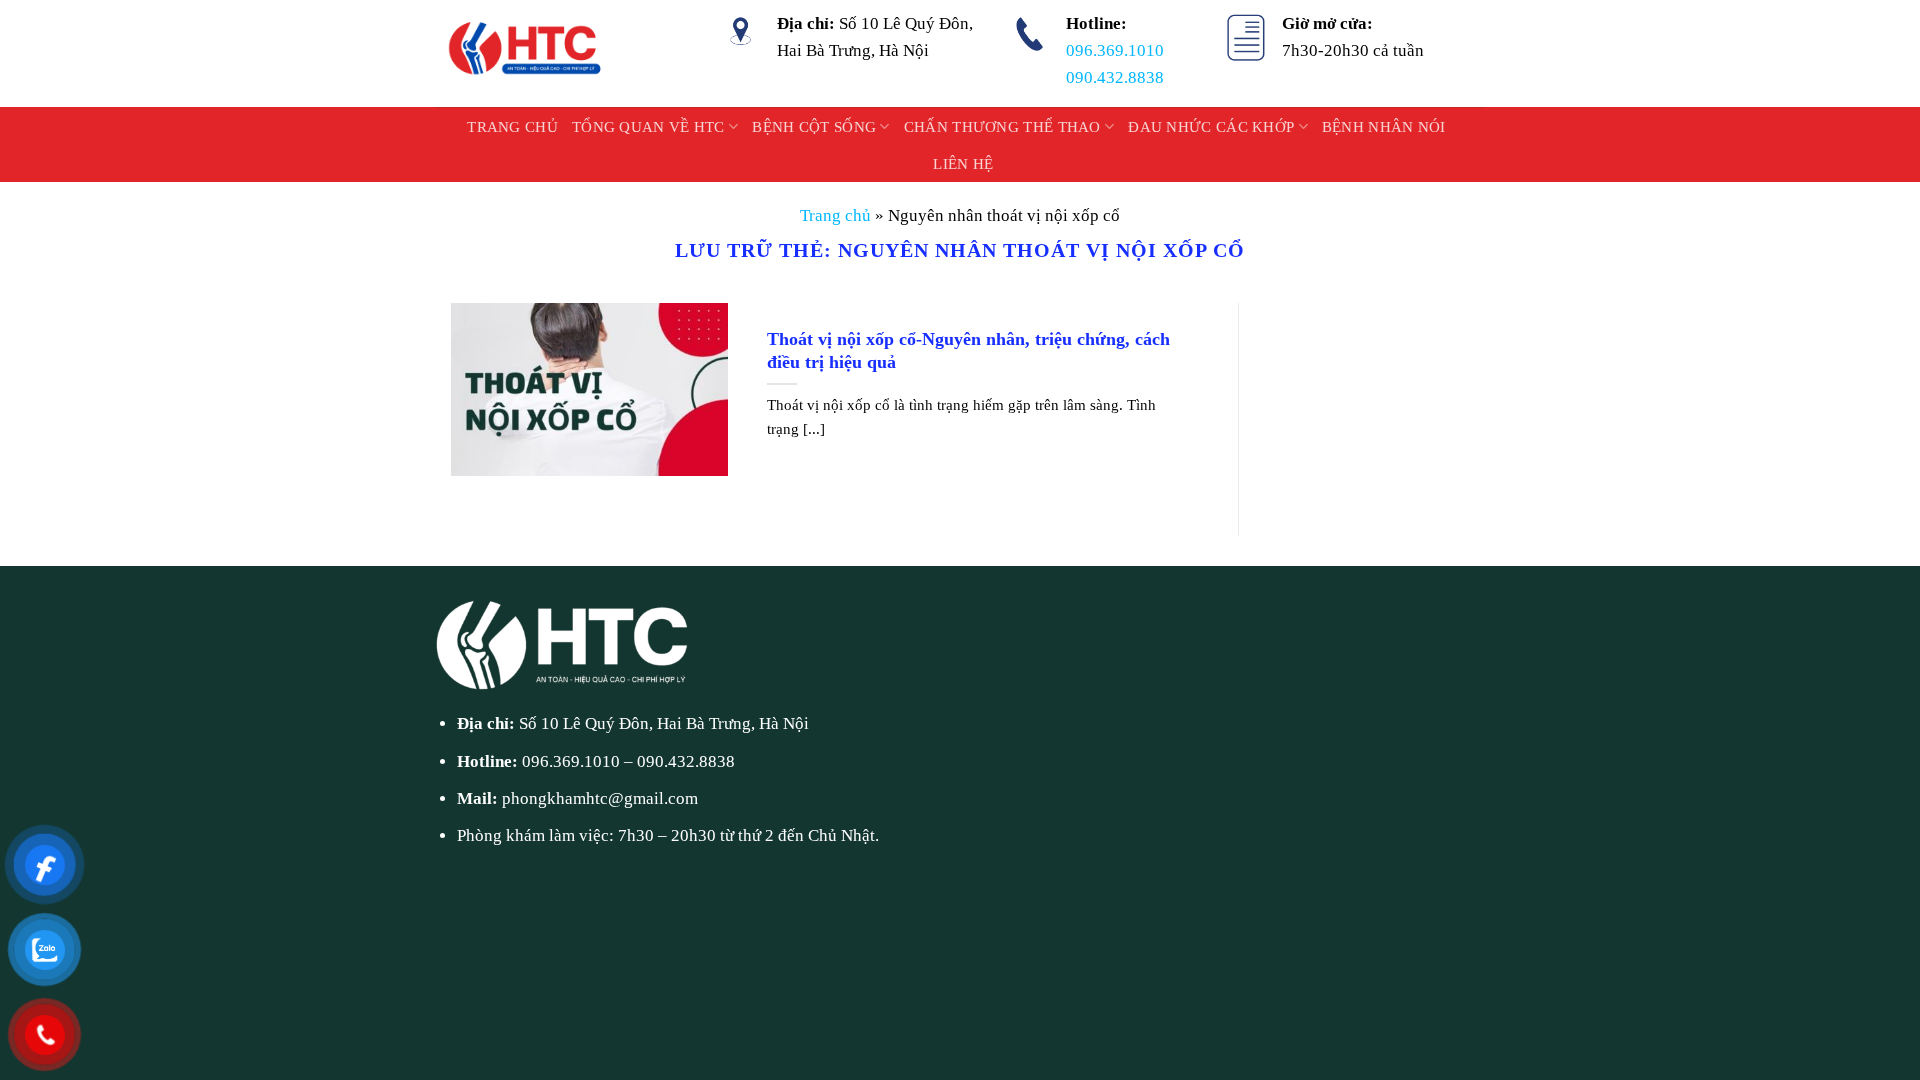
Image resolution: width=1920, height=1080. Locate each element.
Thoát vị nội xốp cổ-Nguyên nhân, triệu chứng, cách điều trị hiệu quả (968, 350)
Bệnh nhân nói (1384, 127)
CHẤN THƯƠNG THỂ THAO (1002, 127)
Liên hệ (963, 164)
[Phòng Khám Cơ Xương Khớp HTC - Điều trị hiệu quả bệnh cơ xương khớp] (527, 53)
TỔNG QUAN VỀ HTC (648, 127)
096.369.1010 (1115, 50)
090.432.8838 (1115, 77)
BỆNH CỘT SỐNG (814, 127)
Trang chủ (512, 127)
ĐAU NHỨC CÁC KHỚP (1211, 127)
